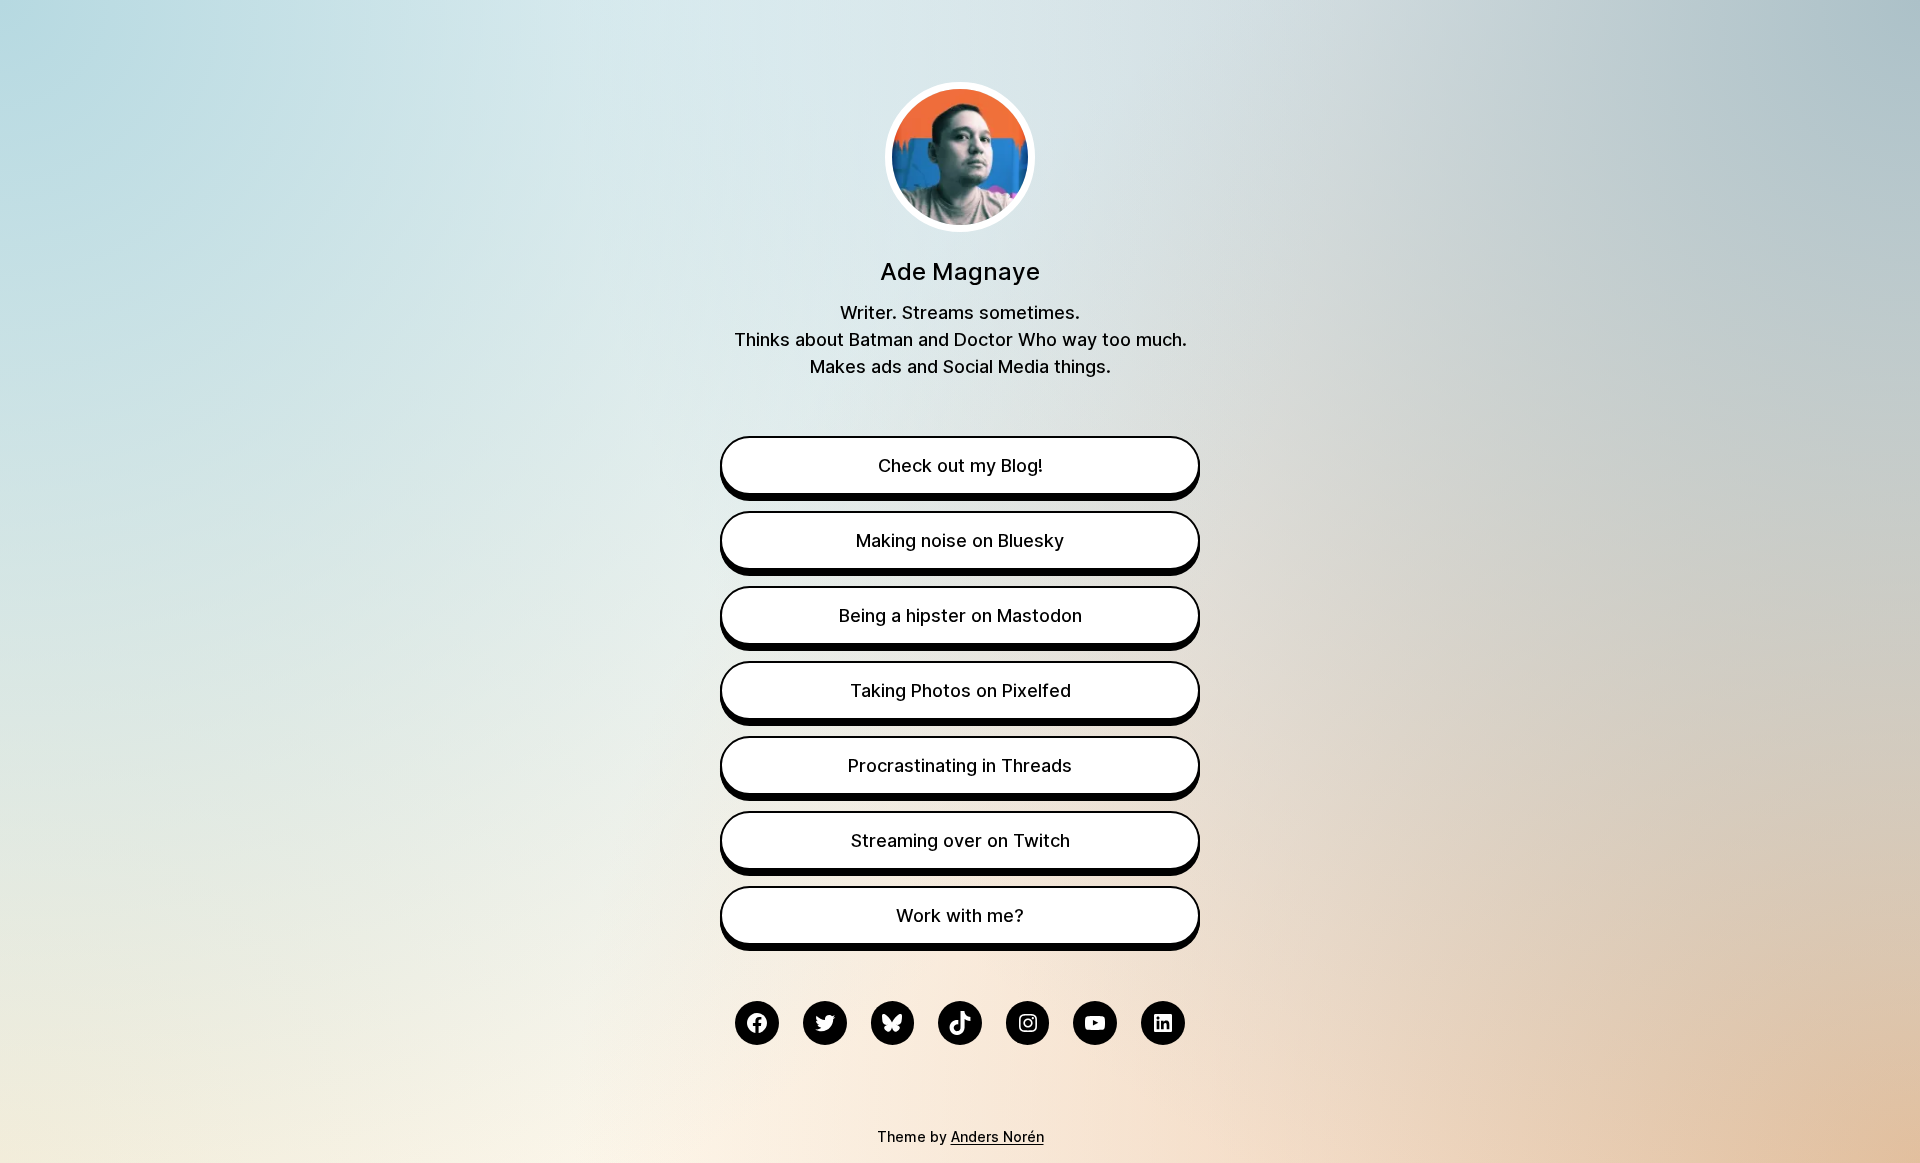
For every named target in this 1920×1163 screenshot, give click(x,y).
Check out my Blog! (960, 465)
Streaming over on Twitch (960, 840)
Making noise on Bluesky (960, 540)
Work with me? (960, 915)
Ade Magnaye (960, 271)
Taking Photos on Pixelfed (960, 690)
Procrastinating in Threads (960, 765)
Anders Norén (997, 1136)
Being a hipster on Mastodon (960, 615)
